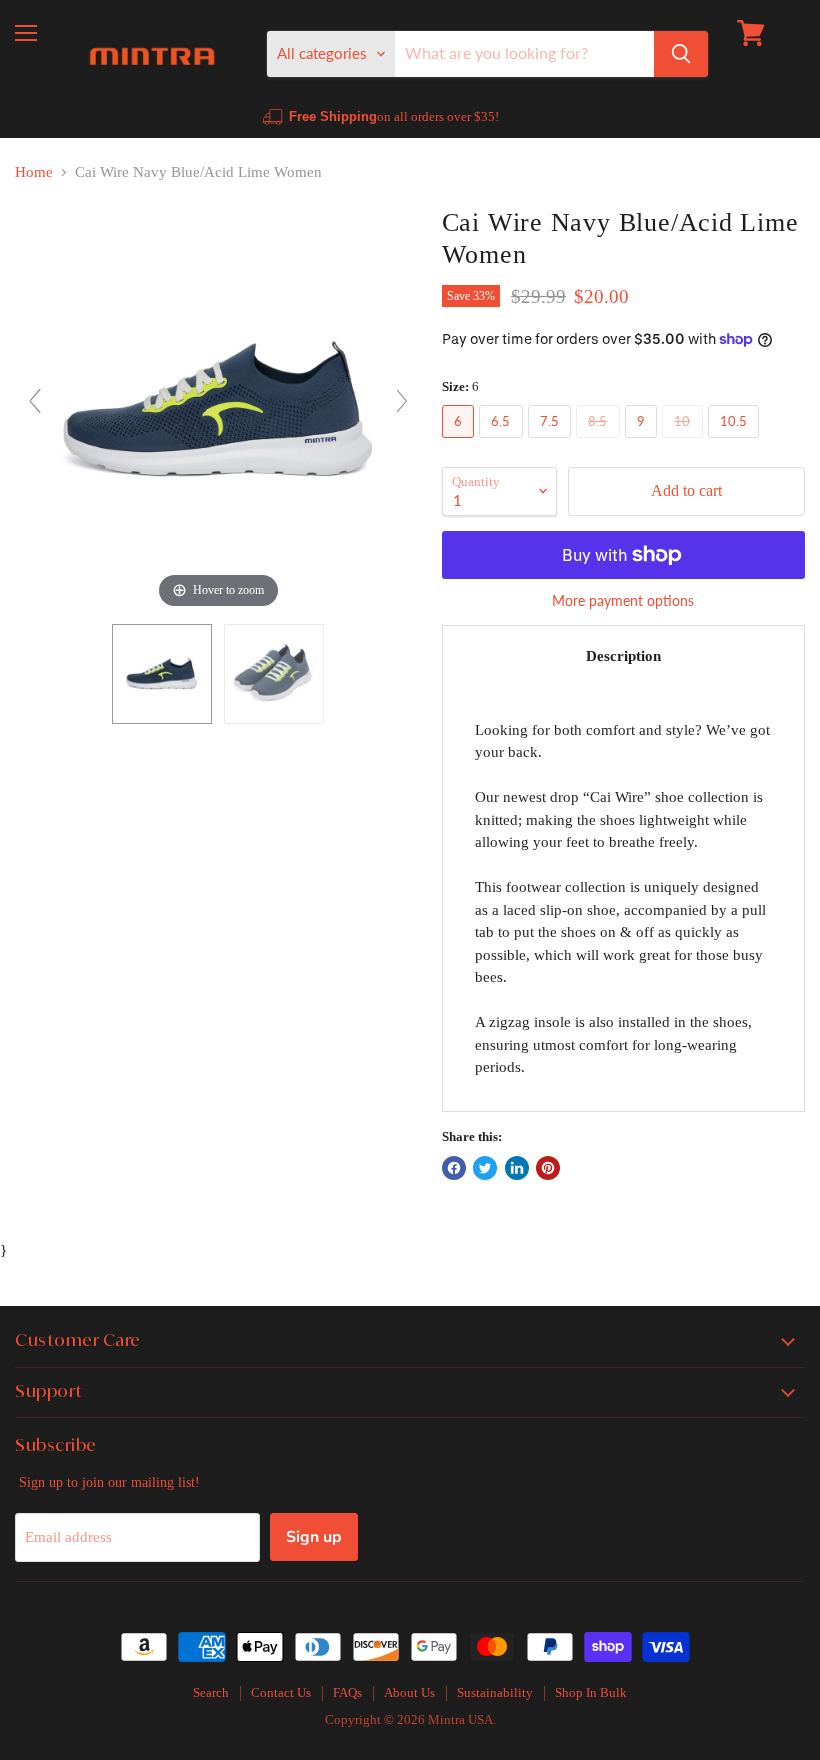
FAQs (347, 1692)
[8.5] (600, 443)
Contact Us (281, 1692)
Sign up (314, 1537)
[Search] (681, 54)
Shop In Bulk (591, 1692)
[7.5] (552, 443)
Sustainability (495, 1692)
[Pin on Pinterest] (548, 1168)
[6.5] (503, 443)
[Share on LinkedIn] (517, 1168)
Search (211, 1692)
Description (623, 656)
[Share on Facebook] (454, 1168)
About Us (409, 1692)
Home (34, 172)
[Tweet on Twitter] (485, 1168)
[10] (685, 443)
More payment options (623, 601)
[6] (461, 443)
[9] (644, 443)
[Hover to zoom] (218, 409)
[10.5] (736, 443)
